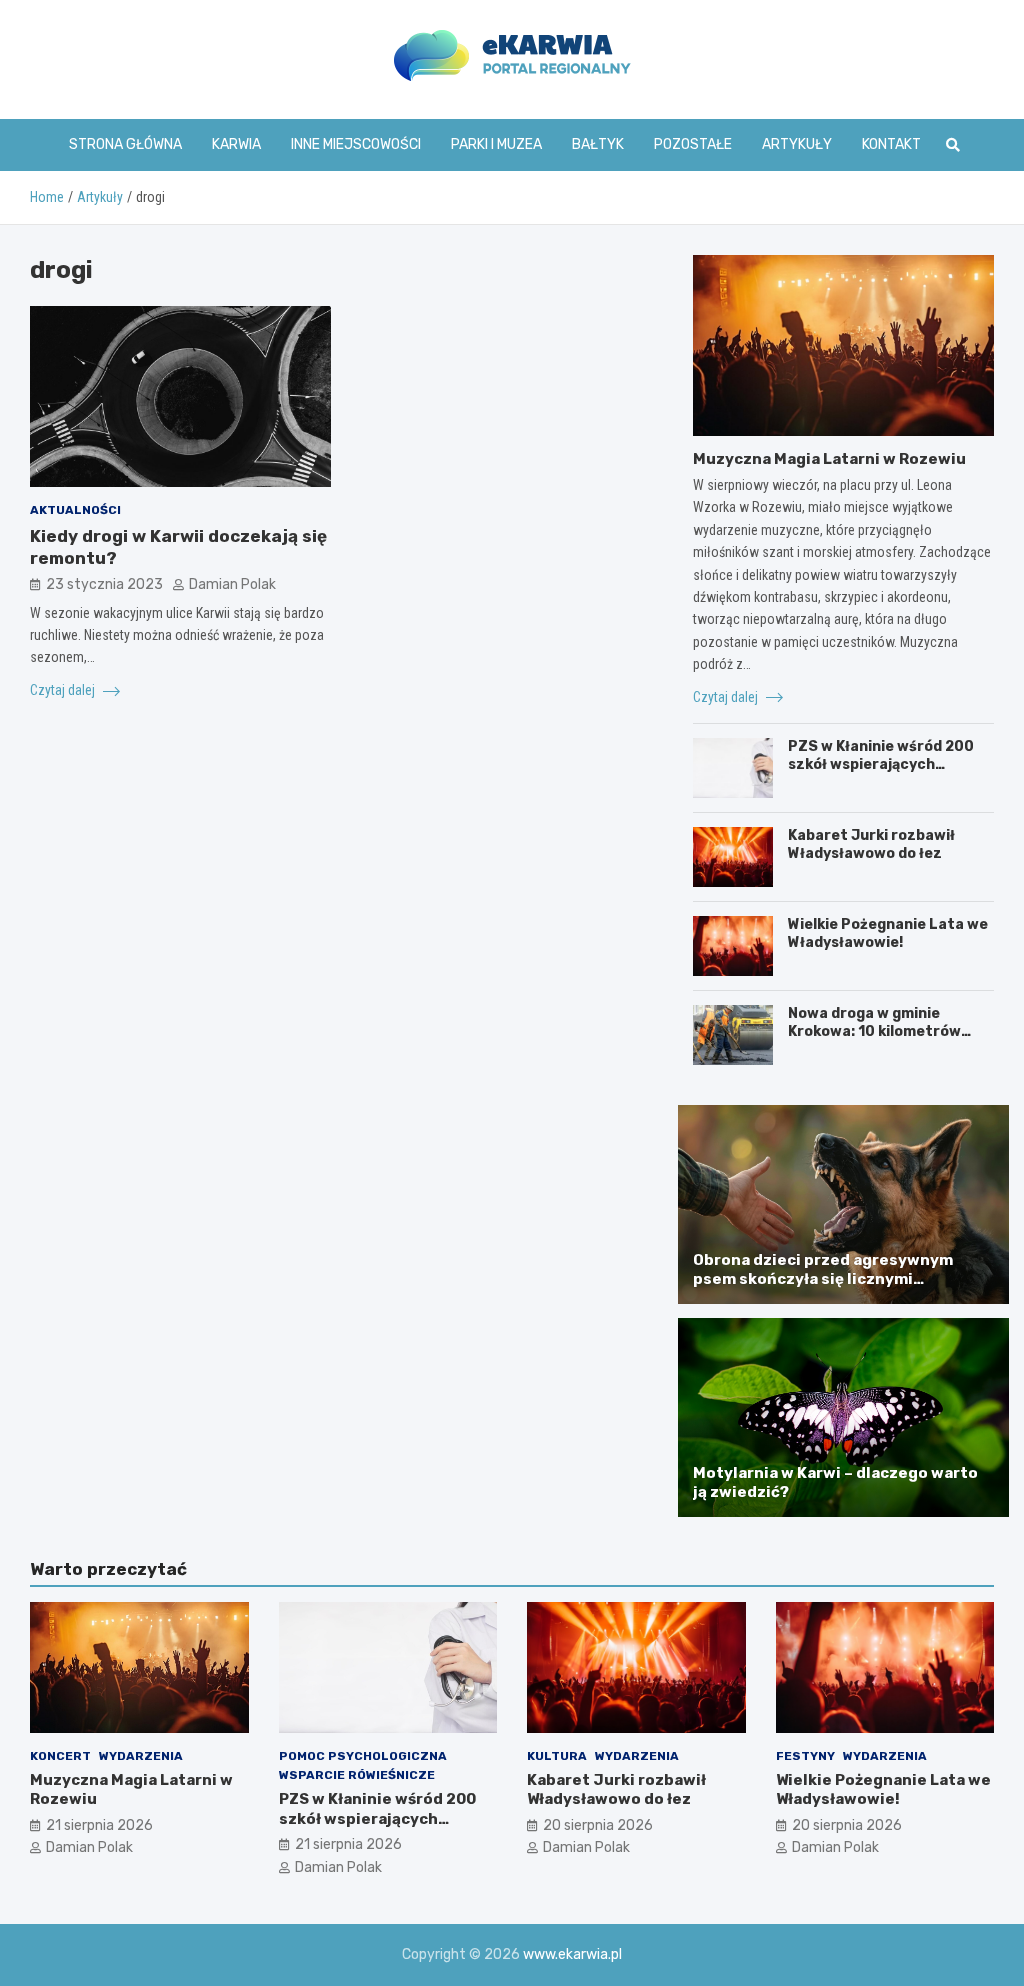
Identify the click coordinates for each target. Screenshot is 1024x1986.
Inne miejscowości (356, 144)
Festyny (805, 1756)
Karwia (236, 144)
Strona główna (125, 144)
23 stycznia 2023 (104, 584)
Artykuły (797, 144)
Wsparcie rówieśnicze (357, 1775)
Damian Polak (232, 584)
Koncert (60, 1756)
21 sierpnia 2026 (99, 1825)
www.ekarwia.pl (572, 1954)
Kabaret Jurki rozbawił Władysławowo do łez (871, 844)
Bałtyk (598, 144)
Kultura (557, 1756)
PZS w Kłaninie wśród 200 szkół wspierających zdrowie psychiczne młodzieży (881, 774)
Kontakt (891, 144)
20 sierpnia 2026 (598, 1825)
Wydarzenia (141, 1756)
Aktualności (75, 510)
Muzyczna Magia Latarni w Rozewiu (829, 459)
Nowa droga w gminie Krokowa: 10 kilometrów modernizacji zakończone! (883, 1031)
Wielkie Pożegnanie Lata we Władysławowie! (888, 933)
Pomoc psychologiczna (363, 1756)
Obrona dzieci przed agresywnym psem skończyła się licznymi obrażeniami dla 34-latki (823, 1279)
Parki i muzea (496, 144)
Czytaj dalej (64, 690)
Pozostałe (693, 144)
